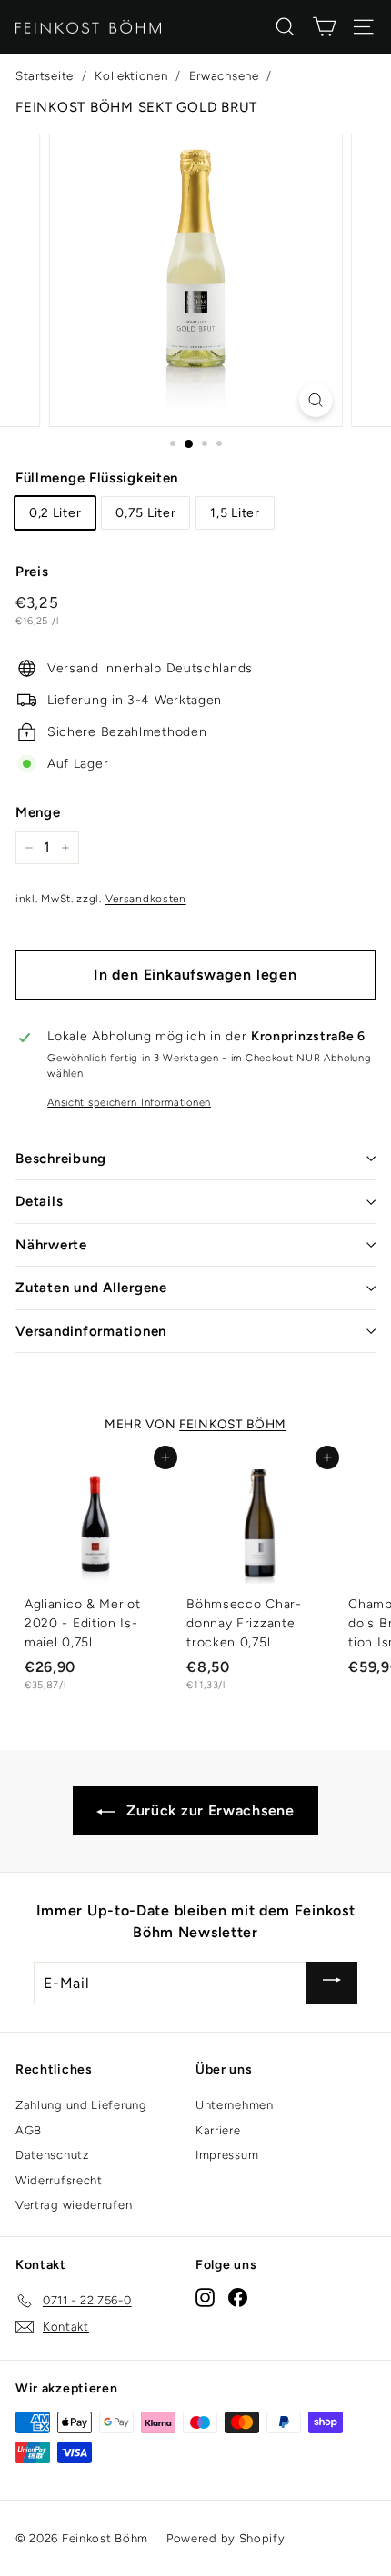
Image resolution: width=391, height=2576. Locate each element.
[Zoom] (315, 400)
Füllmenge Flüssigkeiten (97, 478)
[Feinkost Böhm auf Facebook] (238, 2298)
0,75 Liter (145, 513)
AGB (29, 2130)
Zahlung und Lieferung (81, 2105)
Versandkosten (146, 899)
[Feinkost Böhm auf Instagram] (205, 2298)
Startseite (45, 75)
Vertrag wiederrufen (74, 2205)
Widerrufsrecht (59, 2180)
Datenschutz (52, 2155)
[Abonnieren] (332, 1983)
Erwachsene (224, 75)
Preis (32, 572)
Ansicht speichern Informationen (129, 1102)
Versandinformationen (91, 1331)
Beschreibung (61, 1159)
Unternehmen (235, 2105)
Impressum (227, 2155)
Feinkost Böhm (233, 1424)
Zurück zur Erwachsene (208, 1810)
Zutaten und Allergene (91, 1288)
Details (39, 1201)
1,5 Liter (235, 513)
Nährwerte (51, 1245)
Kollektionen (131, 75)
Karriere (218, 2130)
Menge (38, 812)
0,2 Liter (55, 513)
